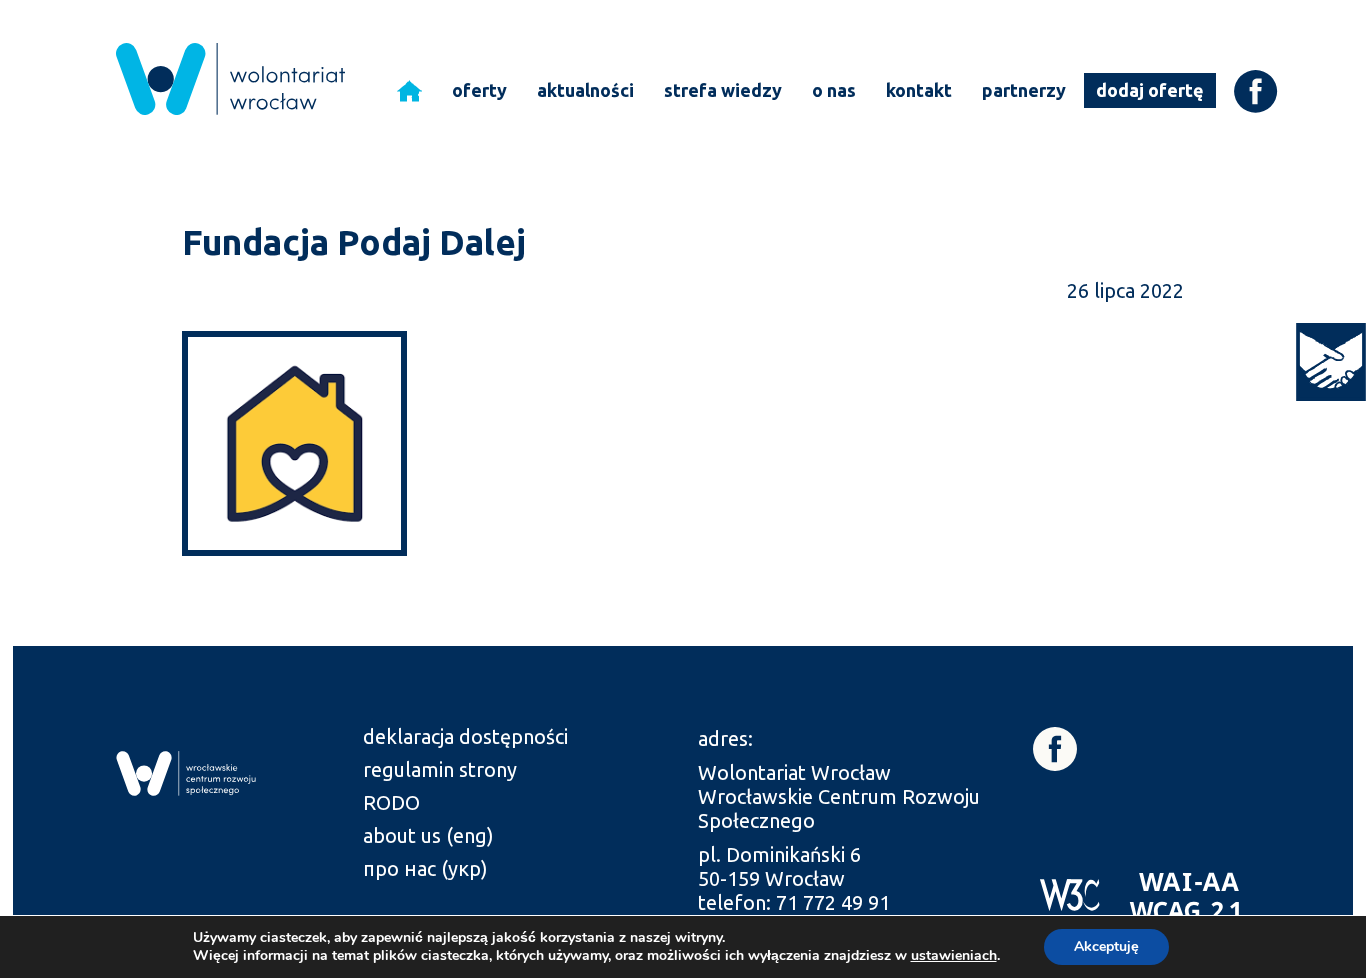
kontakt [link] (919, 90)
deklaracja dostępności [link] (465, 736)
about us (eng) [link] (428, 835)
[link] (1331, 362)
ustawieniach (954, 956)
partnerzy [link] (1024, 90)
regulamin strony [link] (440, 769)
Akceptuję (1106, 946)
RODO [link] (391, 802)
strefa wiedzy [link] (723, 90)
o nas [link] (834, 90)
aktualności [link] (585, 90)
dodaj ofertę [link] (1150, 90)
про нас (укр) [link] (425, 868)
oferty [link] (479, 90)
